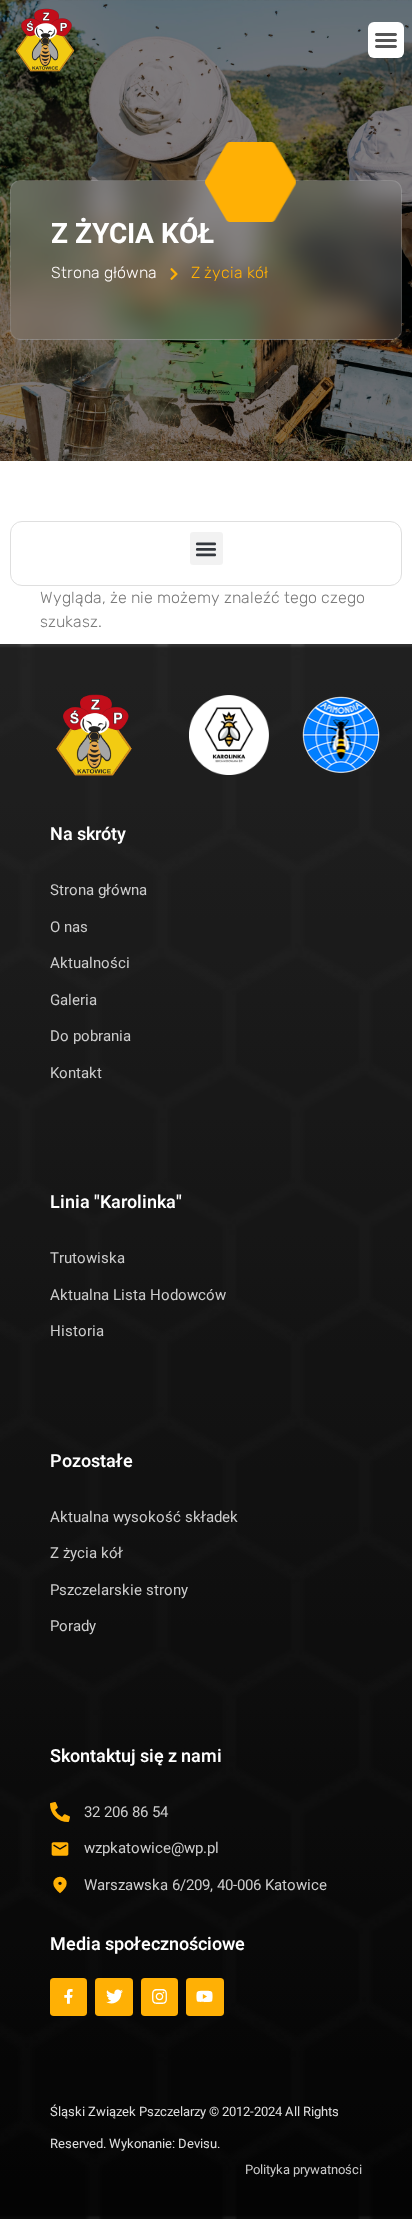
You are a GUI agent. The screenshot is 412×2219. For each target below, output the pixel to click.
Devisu (197, 2143)
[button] (386, 40)
